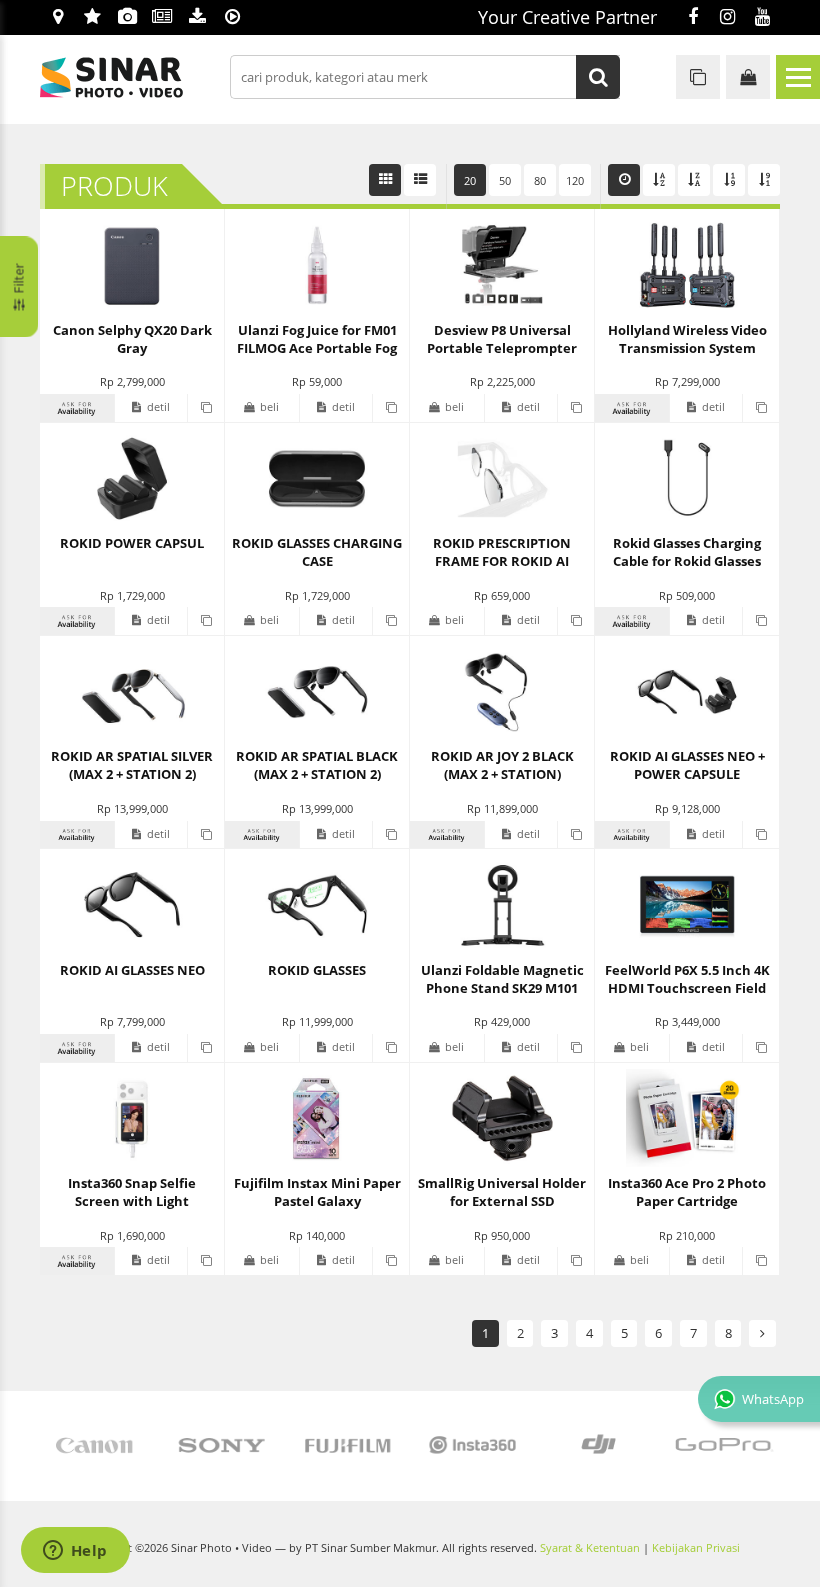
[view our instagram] (727, 18)
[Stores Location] (57, 18)
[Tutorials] (232, 18)
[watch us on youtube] (762, 18)
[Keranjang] (748, 77)
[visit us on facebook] (692, 18)
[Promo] (92, 18)
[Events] (127, 18)
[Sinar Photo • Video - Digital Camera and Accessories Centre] (140, 77)
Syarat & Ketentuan (590, 1548)
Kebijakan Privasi (696, 1548)
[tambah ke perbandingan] (205, 408)
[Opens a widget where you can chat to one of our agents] (75, 1552)
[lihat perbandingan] (698, 77)
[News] (162, 18)
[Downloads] (197, 18)
